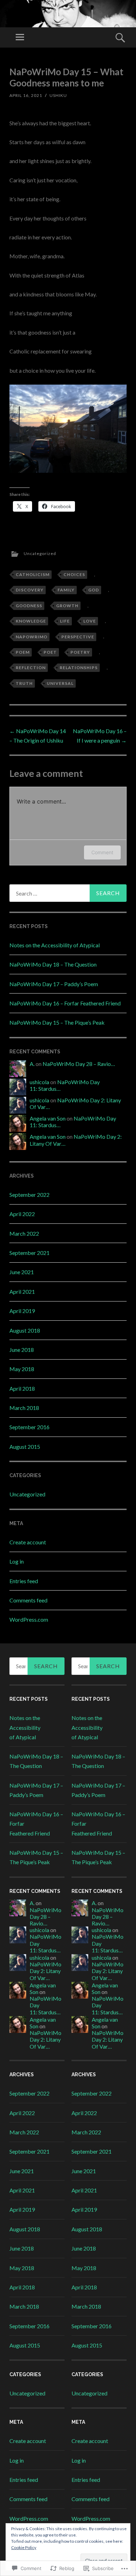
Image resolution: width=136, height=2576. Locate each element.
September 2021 (29, 1253)
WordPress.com (29, 1619)
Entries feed (24, 1581)
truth (24, 683)
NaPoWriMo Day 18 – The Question (53, 964)
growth (67, 606)
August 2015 (25, 1447)
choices (74, 574)
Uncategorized (40, 553)
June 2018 (22, 1350)
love (90, 621)
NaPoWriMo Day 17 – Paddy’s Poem (54, 984)
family (66, 590)
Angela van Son (48, 1118)
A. (32, 1064)
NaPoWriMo (32, 637)
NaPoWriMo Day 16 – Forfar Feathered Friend (65, 1003)
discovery (30, 590)
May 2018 (22, 1369)
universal (60, 683)
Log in (17, 1561)
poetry (80, 652)
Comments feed (28, 1600)
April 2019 (22, 1311)
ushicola (39, 1082)
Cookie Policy (24, 2547)
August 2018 (25, 1330)
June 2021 (22, 1272)
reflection (31, 668)
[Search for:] (68, 893)
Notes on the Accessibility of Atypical (55, 945)
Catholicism (33, 574)
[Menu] (20, 37)
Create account (28, 1542)
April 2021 (22, 1291)
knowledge (31, 621)
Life (65, 621)
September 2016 (29, 1427)
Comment (102, 852)
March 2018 (24, 1408)
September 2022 (29, 1195)
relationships (79, 668)
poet (50, 652)
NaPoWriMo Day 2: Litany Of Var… (46, 1971)
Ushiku (58, 95)
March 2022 (24, 1233)
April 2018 (22, 1388)
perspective (78, 637)
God (94, 590)
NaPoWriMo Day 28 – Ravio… (79, 1064)
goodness (29, 606)
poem (23, 652)
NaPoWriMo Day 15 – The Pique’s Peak (57, 1022)
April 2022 (22, 1214)
